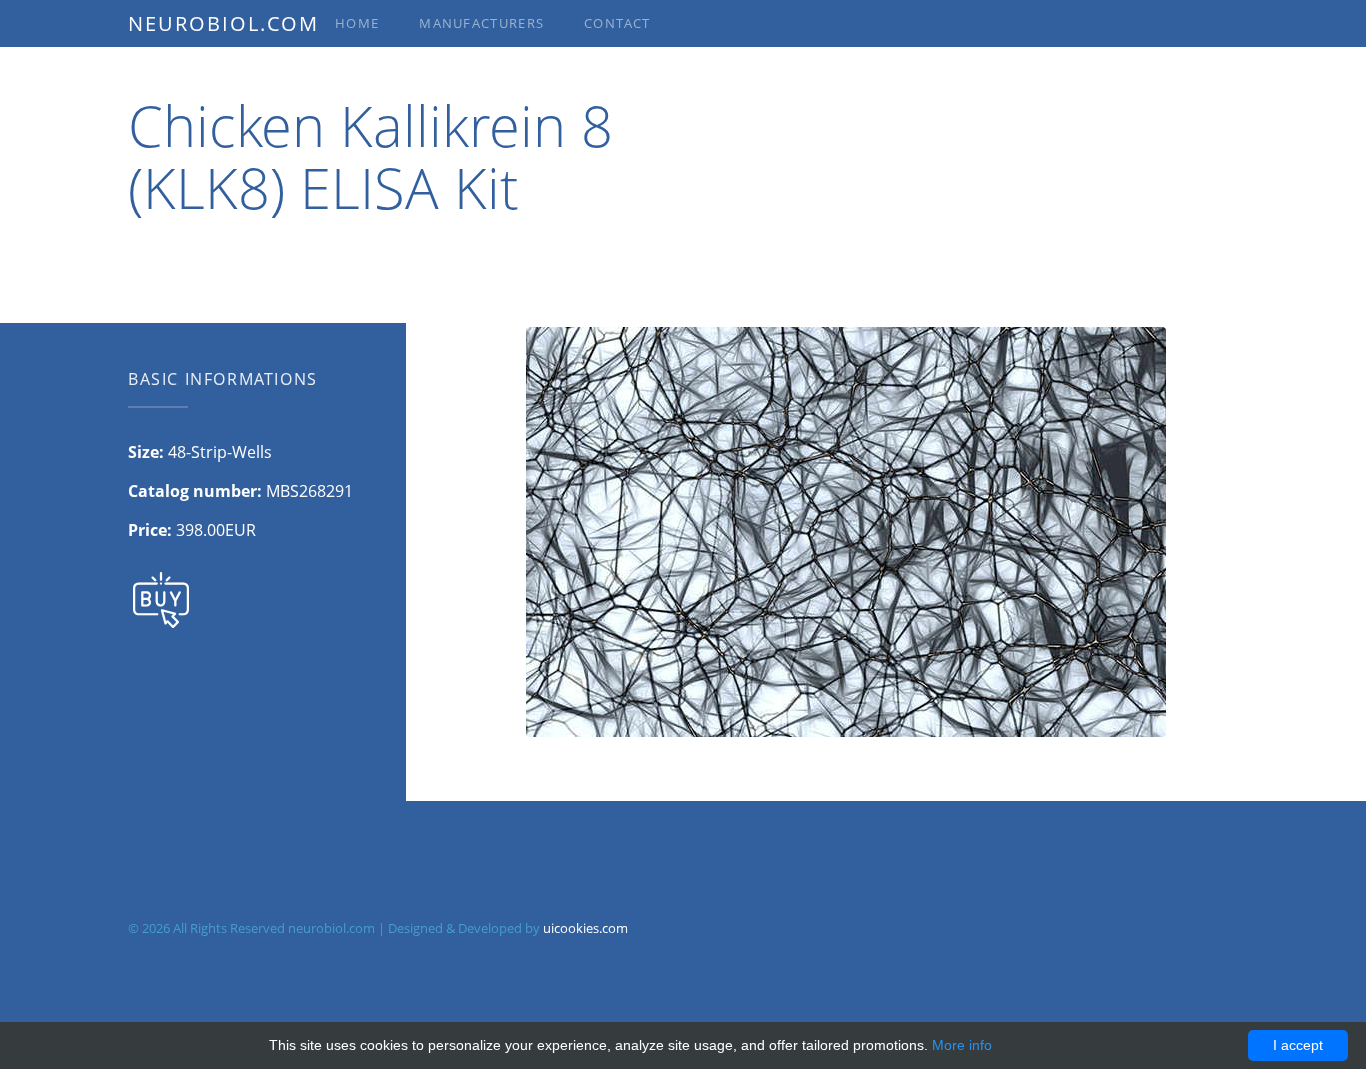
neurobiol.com (223, 23)
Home (357, 23)
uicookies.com (585, 928)
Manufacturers (481, 23)
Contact (617, 23)
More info (962, 1045)
